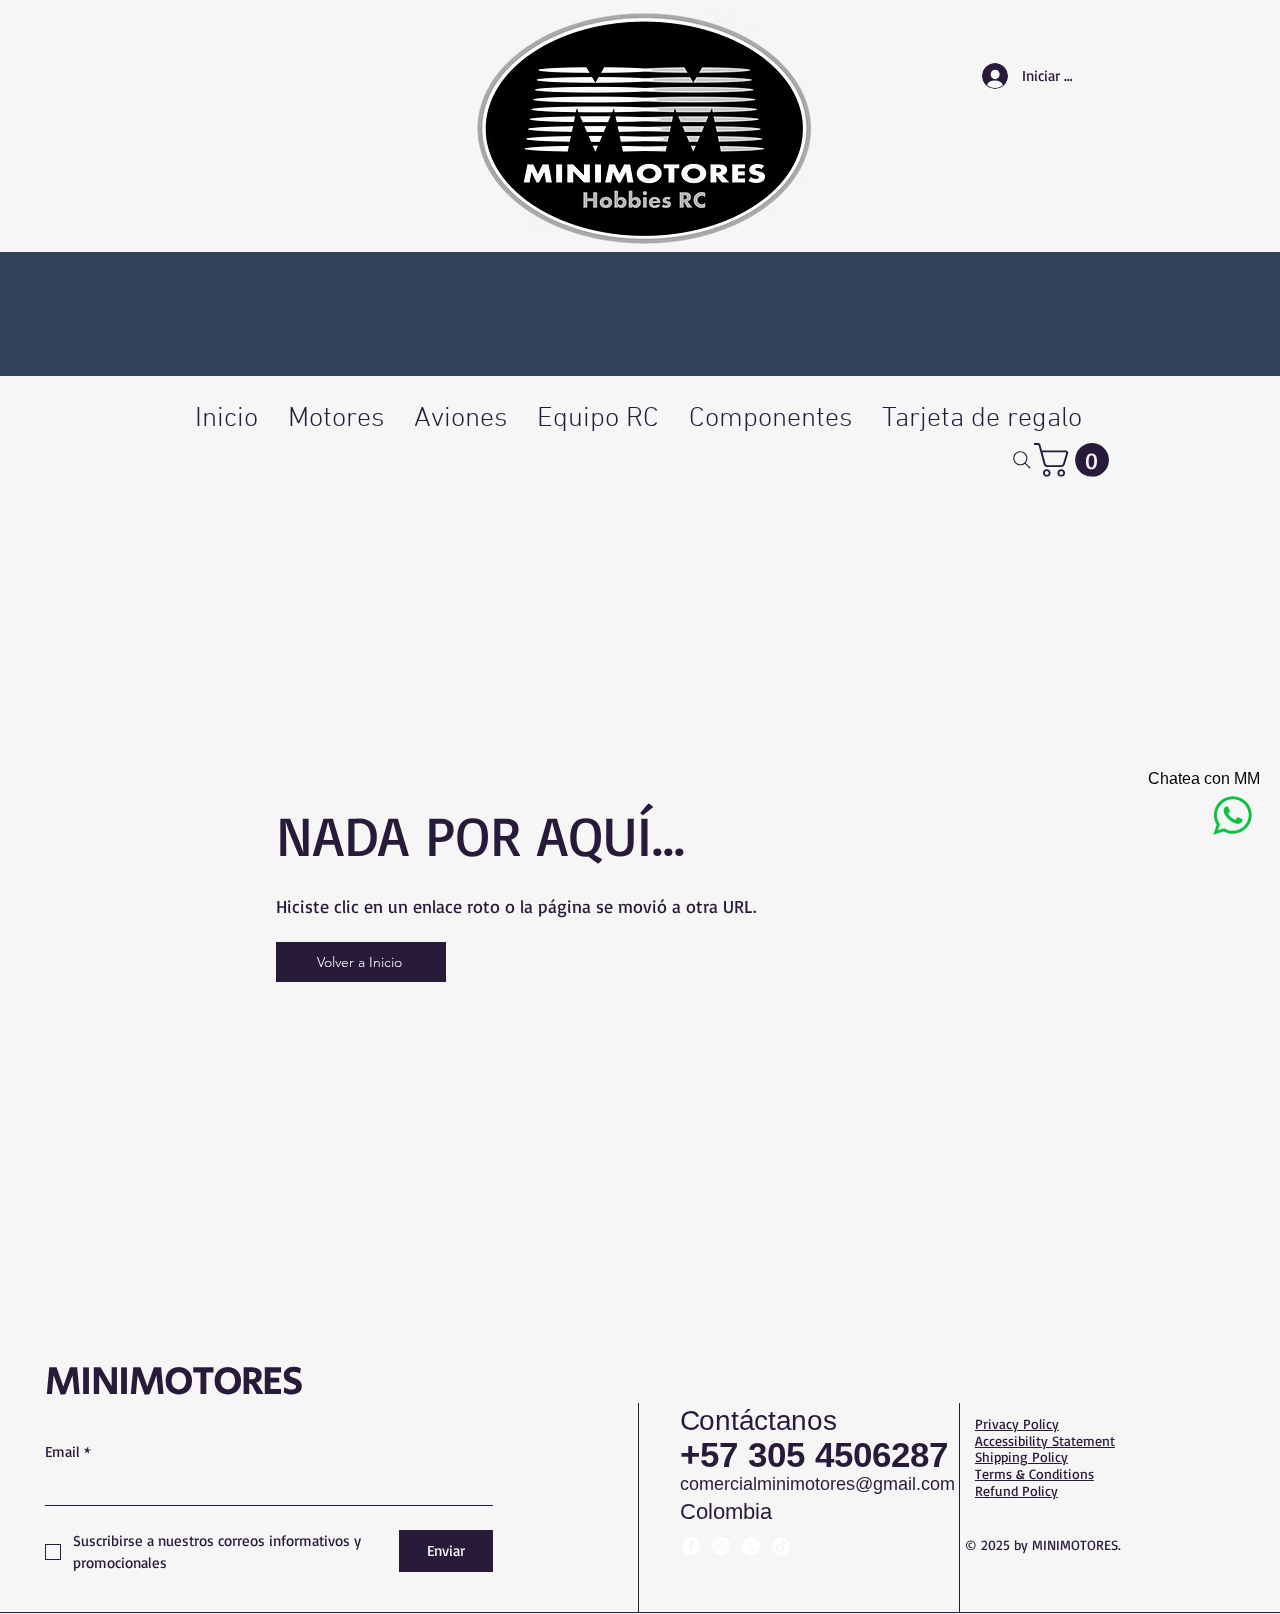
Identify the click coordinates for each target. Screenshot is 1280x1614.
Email (68, 1451)
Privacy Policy (1017, 1423)
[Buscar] (1021, 460)
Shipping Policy (1021, 1456)
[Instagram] (721, 1546)
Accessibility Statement (1045, 1440)
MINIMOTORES (174, 1382)
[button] (1075, 460)
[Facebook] (691, 1546)
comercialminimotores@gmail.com (817, 1484)
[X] (751, 1546)
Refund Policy (1016, 1490)
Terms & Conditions (1034, 1473)
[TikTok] (781, 1546)
